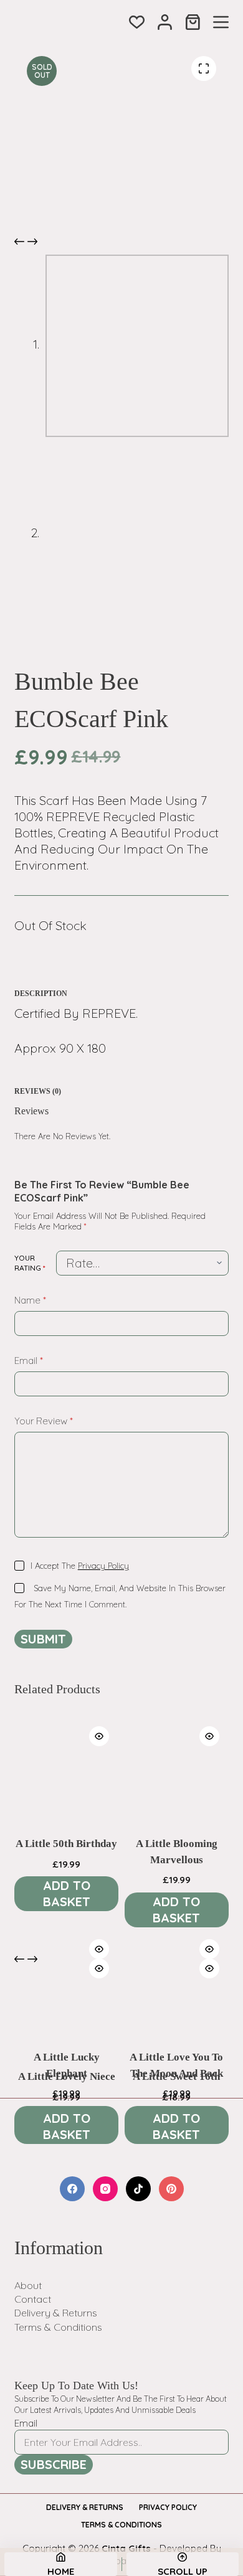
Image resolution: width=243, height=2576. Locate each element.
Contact (33, 2299)
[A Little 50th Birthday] (66, 1769)
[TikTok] (138, 2189)
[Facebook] (72, 2189)
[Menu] (221, 22)
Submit (43, 1639)
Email (29, 1361)
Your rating (30, 1263)
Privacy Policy (103, 1566)
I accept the (80, 1566)
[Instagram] (105, 2189)
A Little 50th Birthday (66, 1844)
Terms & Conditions (58, 2327)
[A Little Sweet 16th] (177, 2001)
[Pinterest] (171, 2189)
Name (30, 1300)
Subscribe (54, 2464)
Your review (44, 1421)
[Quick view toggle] (99, 1736)
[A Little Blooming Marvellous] (177, 1769)
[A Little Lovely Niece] (66, 2001)
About (28, 2285)
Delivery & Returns (56, 2313)
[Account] (165, 22)
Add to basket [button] (67, 1893)
